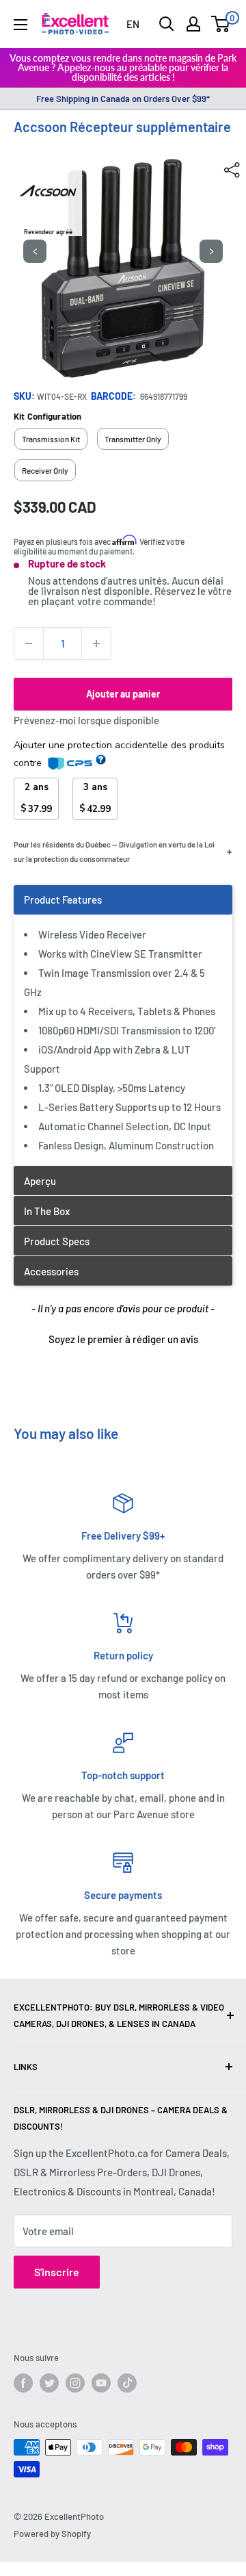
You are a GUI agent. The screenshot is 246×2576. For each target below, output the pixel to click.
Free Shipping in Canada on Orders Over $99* (123, 99)
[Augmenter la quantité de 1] (96, 643)
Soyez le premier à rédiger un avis (123, 1339)
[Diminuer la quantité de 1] (29, 643)
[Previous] (35, 251)
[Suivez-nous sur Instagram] (75, 2383)
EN (133, 24)
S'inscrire (57, 2272)
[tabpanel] (123, 1025)
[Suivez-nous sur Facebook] (23, 2383)
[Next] (211, 251)
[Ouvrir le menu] (20, 25)
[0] (221, 24)
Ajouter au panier (123, 694)
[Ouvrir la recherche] (167, 24)
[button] (123, 1338)
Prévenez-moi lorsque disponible (86, 720)
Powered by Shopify (52, 2534)
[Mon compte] (193, 24)
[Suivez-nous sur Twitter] (49, 2383)
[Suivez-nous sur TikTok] (127, 2383)
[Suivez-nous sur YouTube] (101, 2383)
